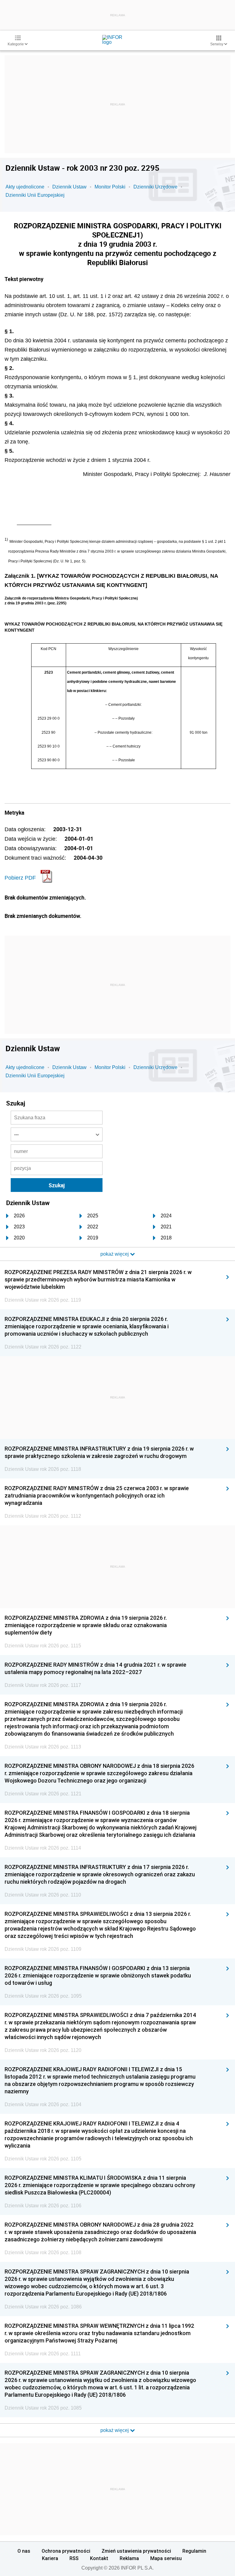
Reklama (129, 2558)
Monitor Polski (110, 187)
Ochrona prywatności (66, 2551)
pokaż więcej (115, 2430)
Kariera (50, 2558)
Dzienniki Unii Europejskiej (35, 195)
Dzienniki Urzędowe (155, 187)
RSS (74, 2558)
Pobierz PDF (20, 878)
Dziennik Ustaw (69, 187)
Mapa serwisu (166, 2558)
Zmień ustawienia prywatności (136, 2551)
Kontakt (99, 2558)
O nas (24, 2551)
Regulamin (194, 2551)
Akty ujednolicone (25, 187)
